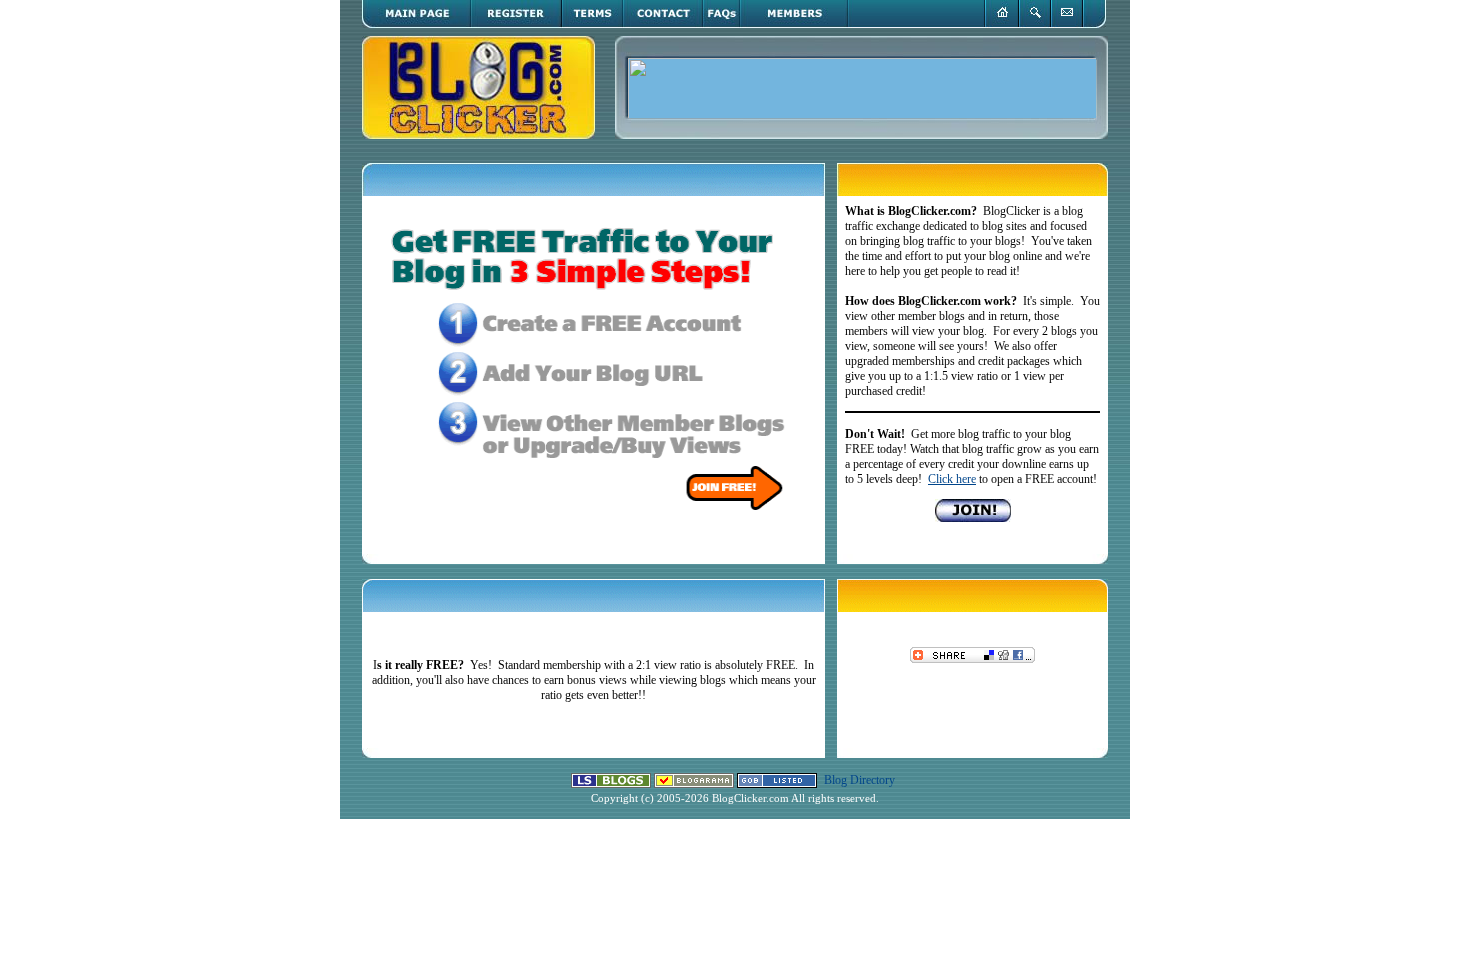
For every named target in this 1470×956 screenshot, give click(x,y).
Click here (952, 479)
